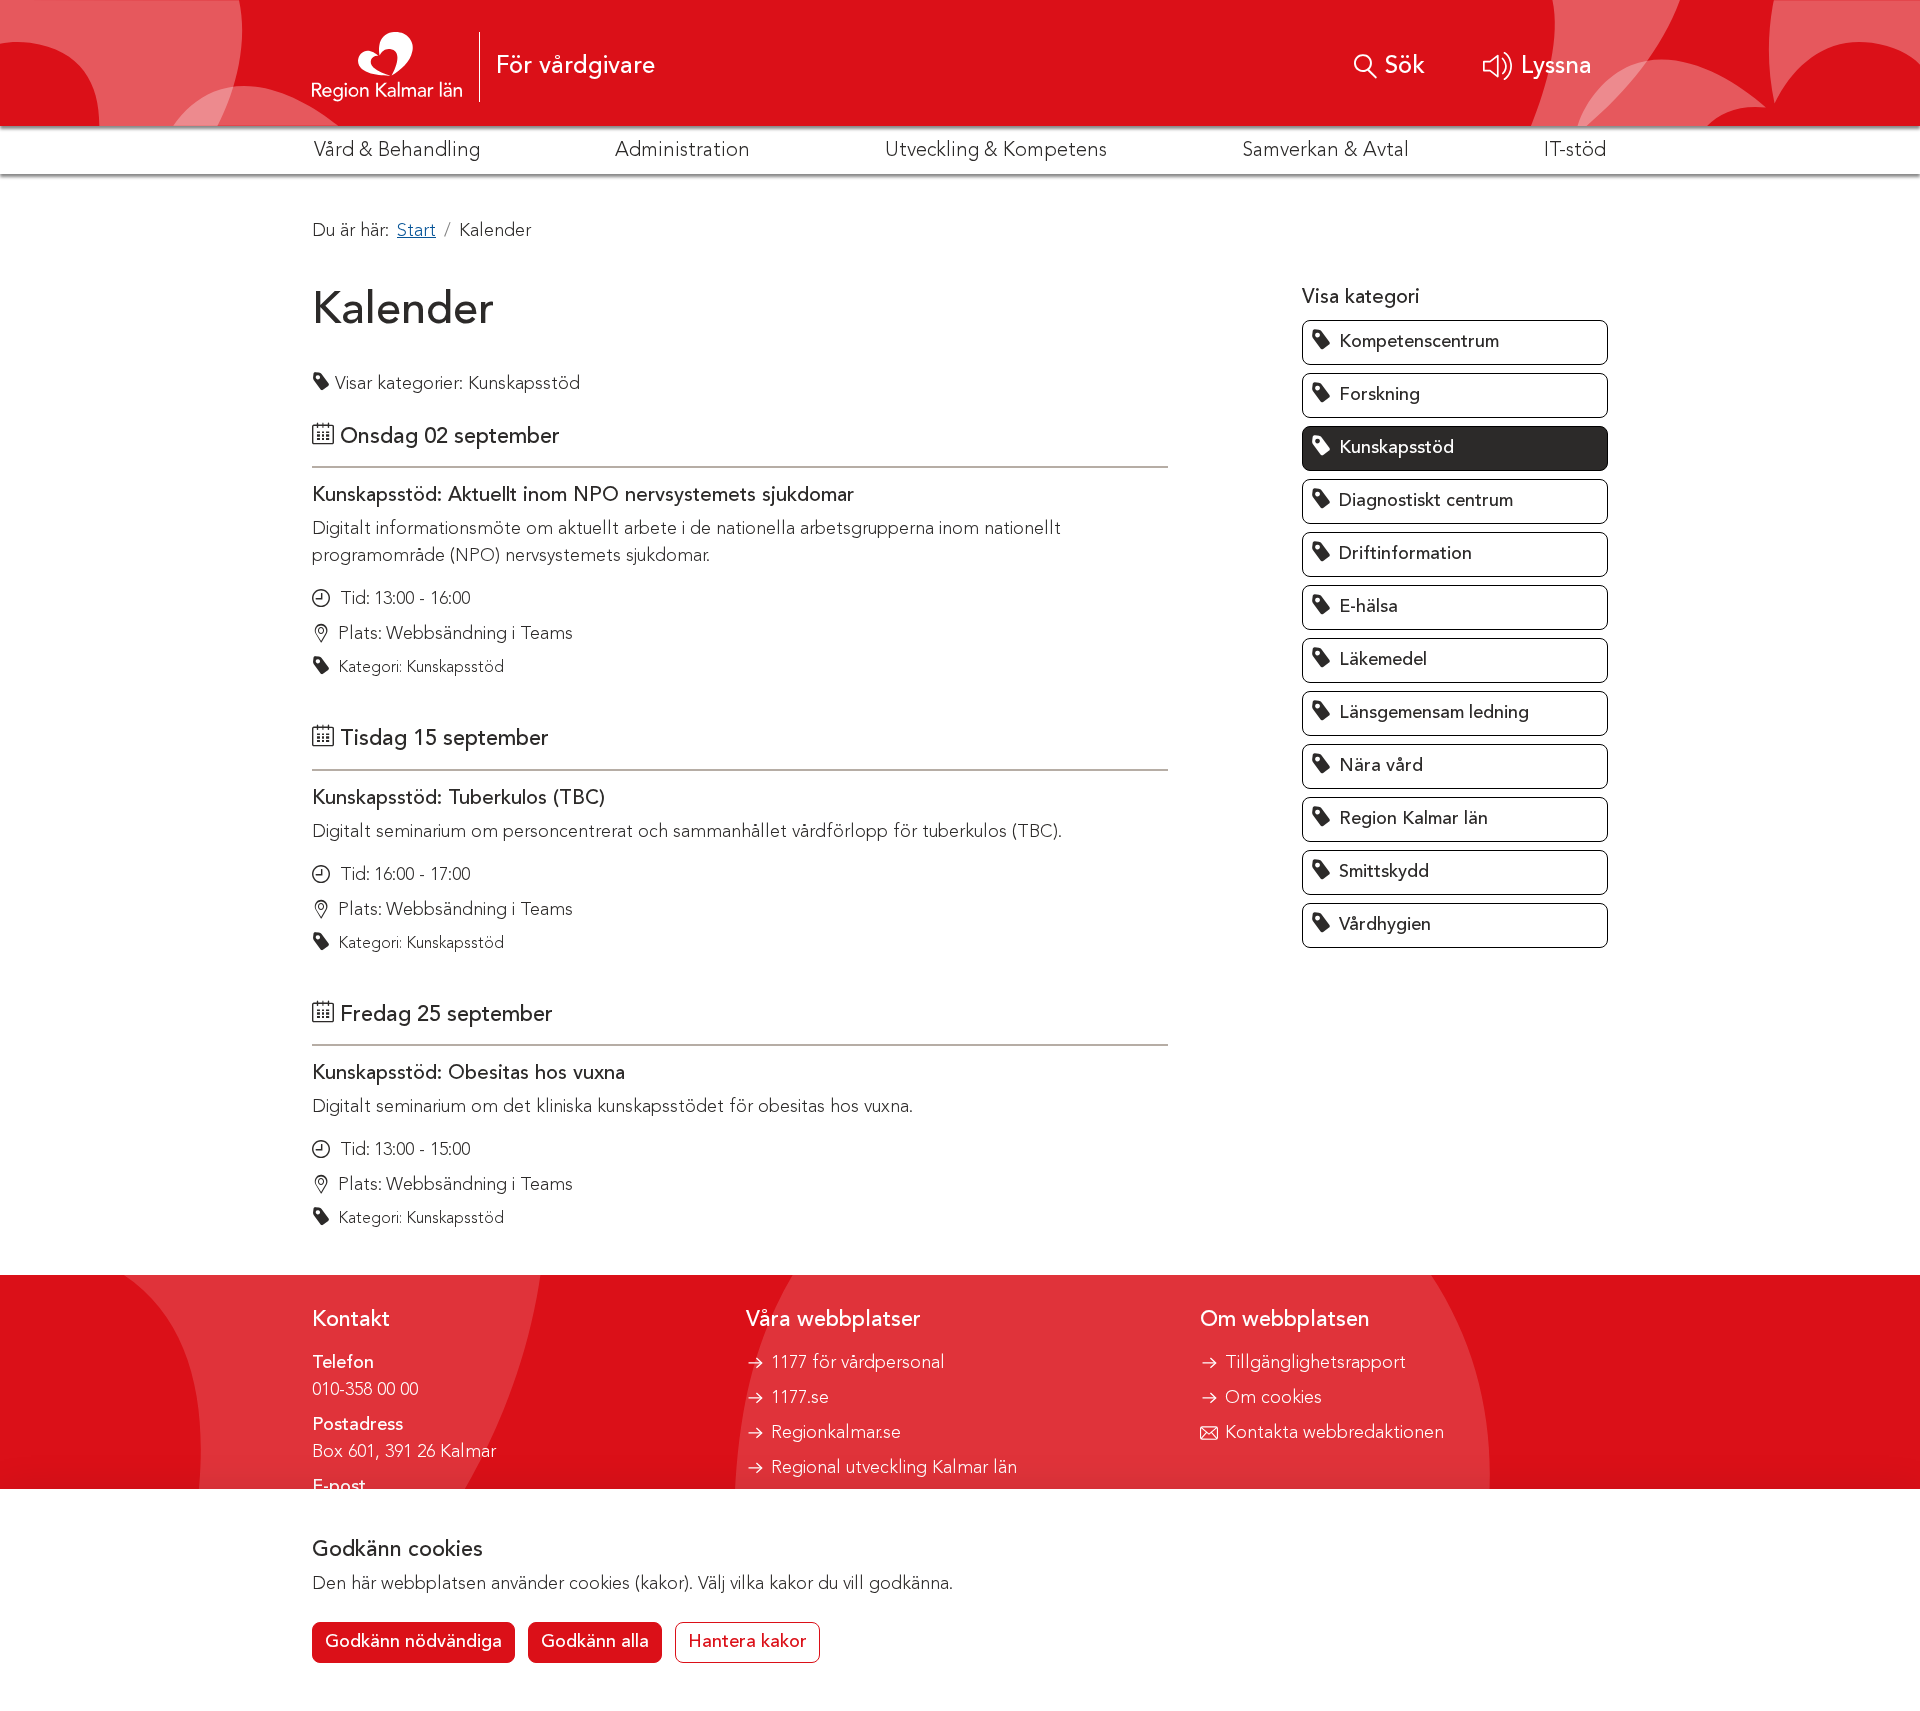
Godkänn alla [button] (595, 1642)
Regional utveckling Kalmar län (894, 1468)
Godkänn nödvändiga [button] (413, 1642)
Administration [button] (682, 151)
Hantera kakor (747, 1642)
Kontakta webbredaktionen (1334, 1433)
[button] (1537, 66)
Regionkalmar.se (836, 1433)
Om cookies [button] (1273, 1398)
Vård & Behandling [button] (397, 151)
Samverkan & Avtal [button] (1325, 151)
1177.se (800, 1398)
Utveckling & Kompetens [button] (996, 151)
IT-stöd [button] (1575, 151)
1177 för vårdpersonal (858, 1363)
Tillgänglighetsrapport (1315, 1363)
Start (416, 231)
